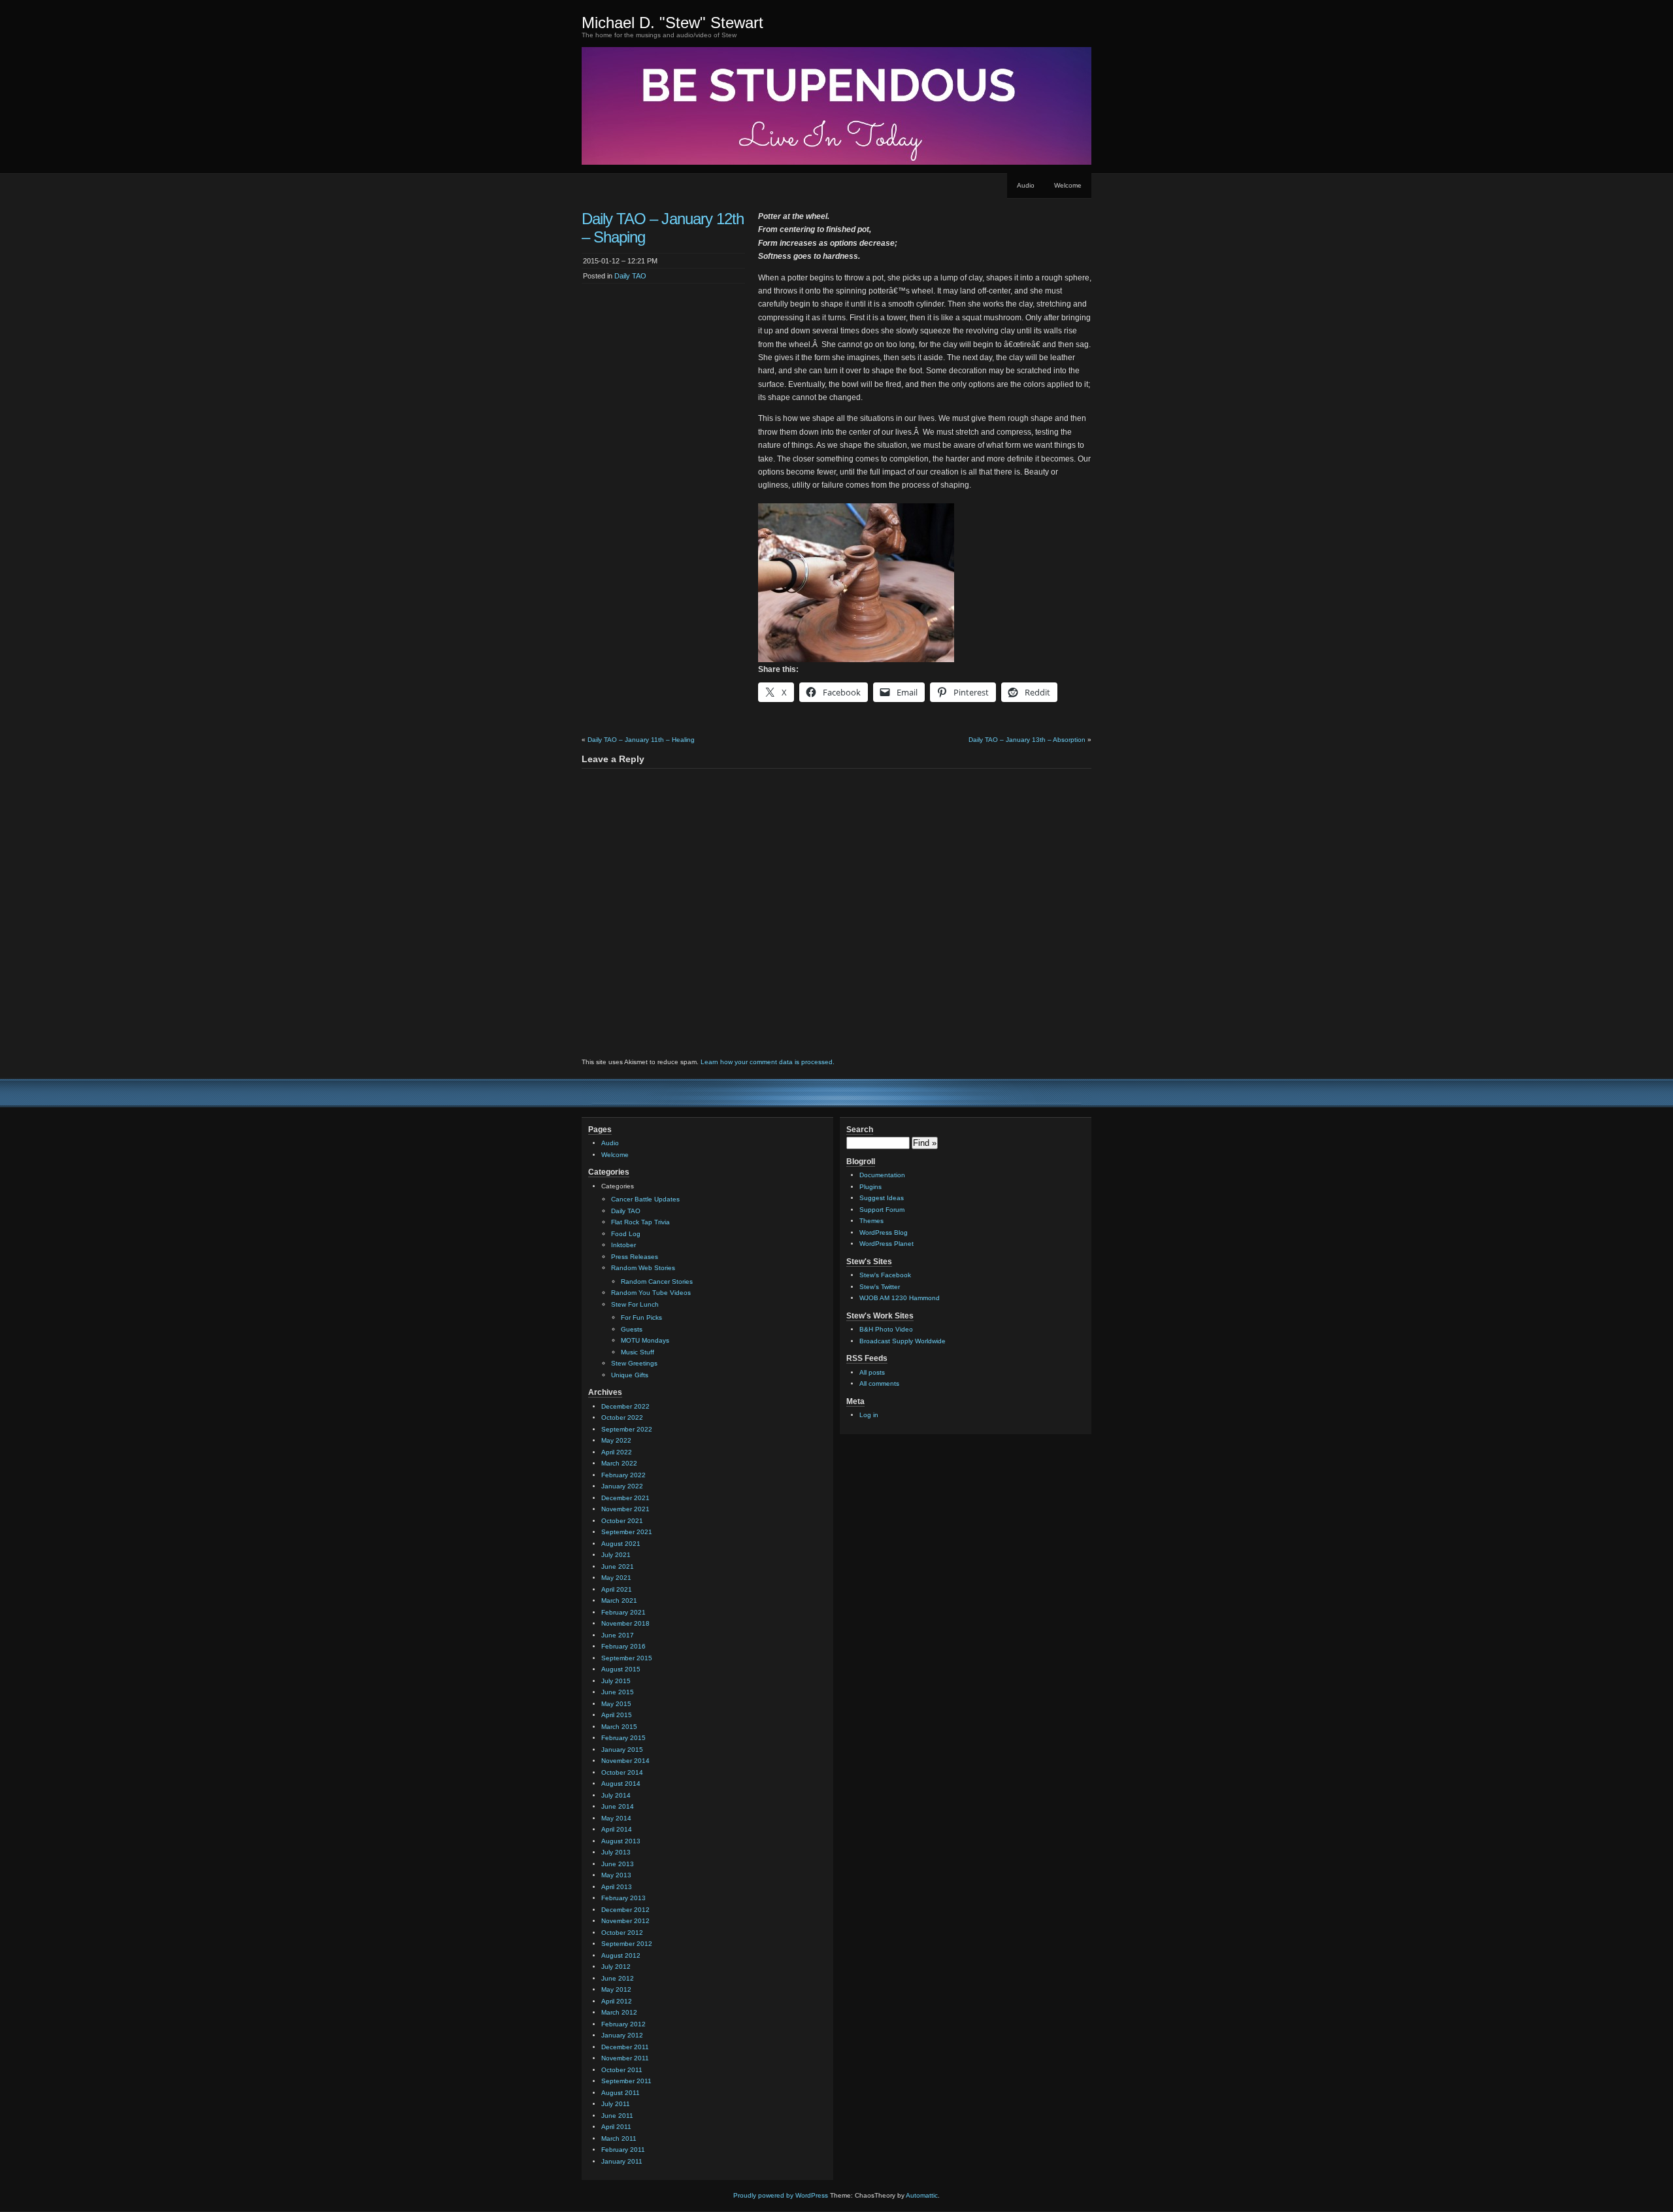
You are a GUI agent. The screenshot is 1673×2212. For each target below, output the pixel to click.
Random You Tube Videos (651, 1293)
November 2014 (625, 1761)
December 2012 (625, 1910)
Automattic (922, 2195)
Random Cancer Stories (657, 1282)
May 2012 (616, 1989)
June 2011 (617, 2116)
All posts (872, 1372)
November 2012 (625, 1921)
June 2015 (618, 1692)
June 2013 (618, 1864)
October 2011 (622, 2070)
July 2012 (616, 1967)
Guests (632, 1329)
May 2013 (616, 1875)
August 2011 (621, 2093)
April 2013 (617, 1887)
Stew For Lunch (635, 1304)
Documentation (882, 1175)
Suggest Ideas (882, 1198)
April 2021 (617, 1589)
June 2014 (618, 1806)
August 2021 (621, 1544)
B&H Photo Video (886, 1329)
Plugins (870, 1187)
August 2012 (621, 1955)
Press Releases (635, 1257)
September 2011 (626, 2081)
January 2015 (622, 1750)
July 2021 (616, 1555)
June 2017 (618, 1635)
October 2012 (622, 1933)
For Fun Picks (641, 1317)
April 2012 (617, 2001)
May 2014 (616, 1818)
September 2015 (627, 1658)
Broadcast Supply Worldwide (903, 1341)
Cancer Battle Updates (645, 1199)
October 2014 (622, 1772)
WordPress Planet (886, 1244)
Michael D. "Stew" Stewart (672, 23)
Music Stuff (638, 1352)
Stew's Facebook (885, 1275)
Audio (1026, 185)
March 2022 (619, 1463)
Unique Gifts (630, 1375)
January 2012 (622, 2035)
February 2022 (623, 1475)
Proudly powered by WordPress (781, 2195)
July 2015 (616, 1681)
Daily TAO (630, 276)
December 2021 (625, 1498)
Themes (871, 1221)
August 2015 (621, 1669)
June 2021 (618, 1567)
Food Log (626, 1234)
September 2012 (627, 1944)
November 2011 (625, 2058)
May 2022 (616, 1440)
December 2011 (625, 2047)
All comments (879, 1383)
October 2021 (622, 1521)
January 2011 (622, 2161)
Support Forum (882, 1210)
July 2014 (616, 1795)
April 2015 (617, 1715)
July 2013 (616, 1852)
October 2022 (622, 1417)
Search (860, 1130)
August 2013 (621, 1841)
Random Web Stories (643, 1268)
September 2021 (627, 1532)
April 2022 (617, 1452)
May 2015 (616, 1704)
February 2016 (623, 1646)
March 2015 (619, 1727)
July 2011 (616, 2104)
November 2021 (625, 1509)
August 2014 (621, 1784)
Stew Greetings (634, 1363)
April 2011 (616, 2127)
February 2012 (623, 2024)
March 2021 (619, 1600)
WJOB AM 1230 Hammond (900, 1298)
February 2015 (623, 1738)
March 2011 (619, 2138)
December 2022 (625, 1406)
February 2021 (623, 1612)
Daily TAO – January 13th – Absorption (1027, 740)
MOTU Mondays (645, 1340)
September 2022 (627, 1429)
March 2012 (619, 2012)
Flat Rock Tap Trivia (640, 1222)
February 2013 (623, 1898)
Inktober (623, 1245)
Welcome (1068, 185)
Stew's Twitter (880, 1287)
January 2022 (622, 1486)
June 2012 (618, 1978)
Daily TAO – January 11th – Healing (641, 740)
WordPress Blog (884, 1232)
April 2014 (617, 1829)
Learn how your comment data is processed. (768, 1062)
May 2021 (616, 1578)
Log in (869, 1415)
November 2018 (625, 1623)
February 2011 (623, 2150)
